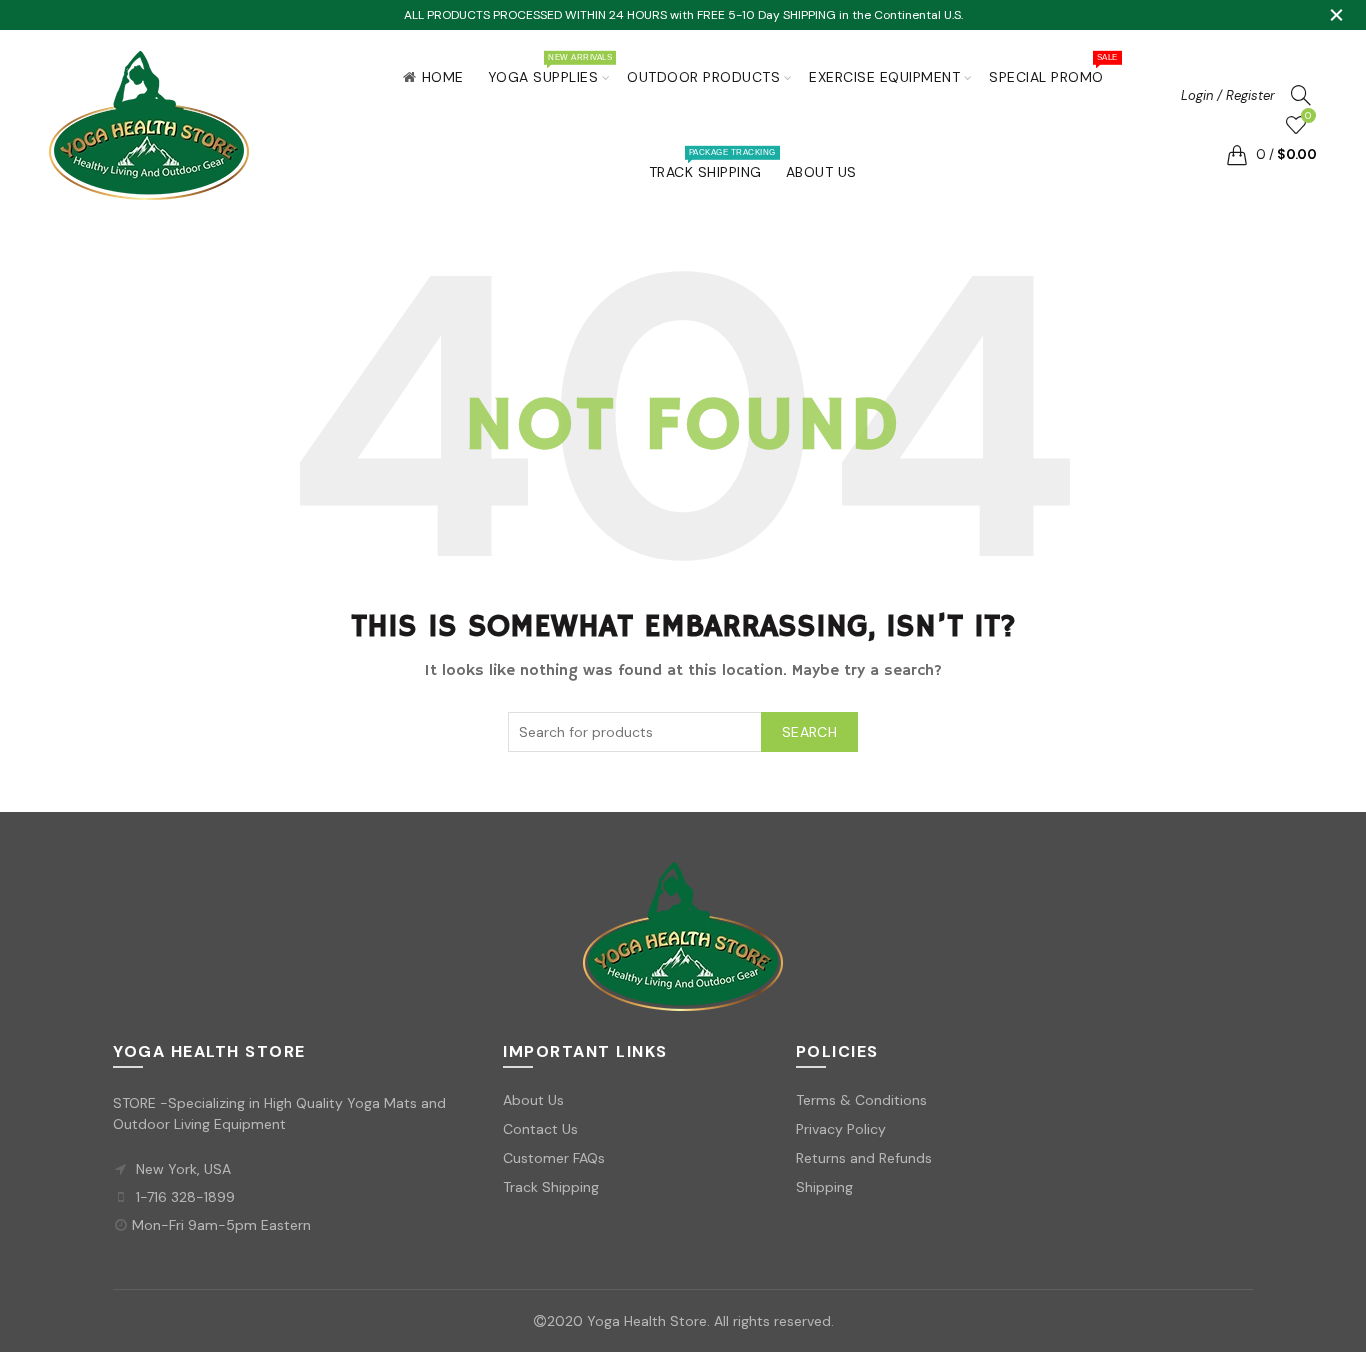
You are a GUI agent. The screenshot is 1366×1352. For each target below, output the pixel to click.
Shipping (824, 1187)
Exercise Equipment (884, 77)
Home (443, 77)
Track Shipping (712, 164)
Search (809, 732)
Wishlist (1308, 116)
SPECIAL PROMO (1053, 69)
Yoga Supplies (550, 69)
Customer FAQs (554, 1158)
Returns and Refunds (864, 1158)
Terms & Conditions (861, 1100)
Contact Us (540, 1129)
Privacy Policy (841, 1129)
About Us (821, 172)
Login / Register (1228, 95)
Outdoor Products (703, 77)
